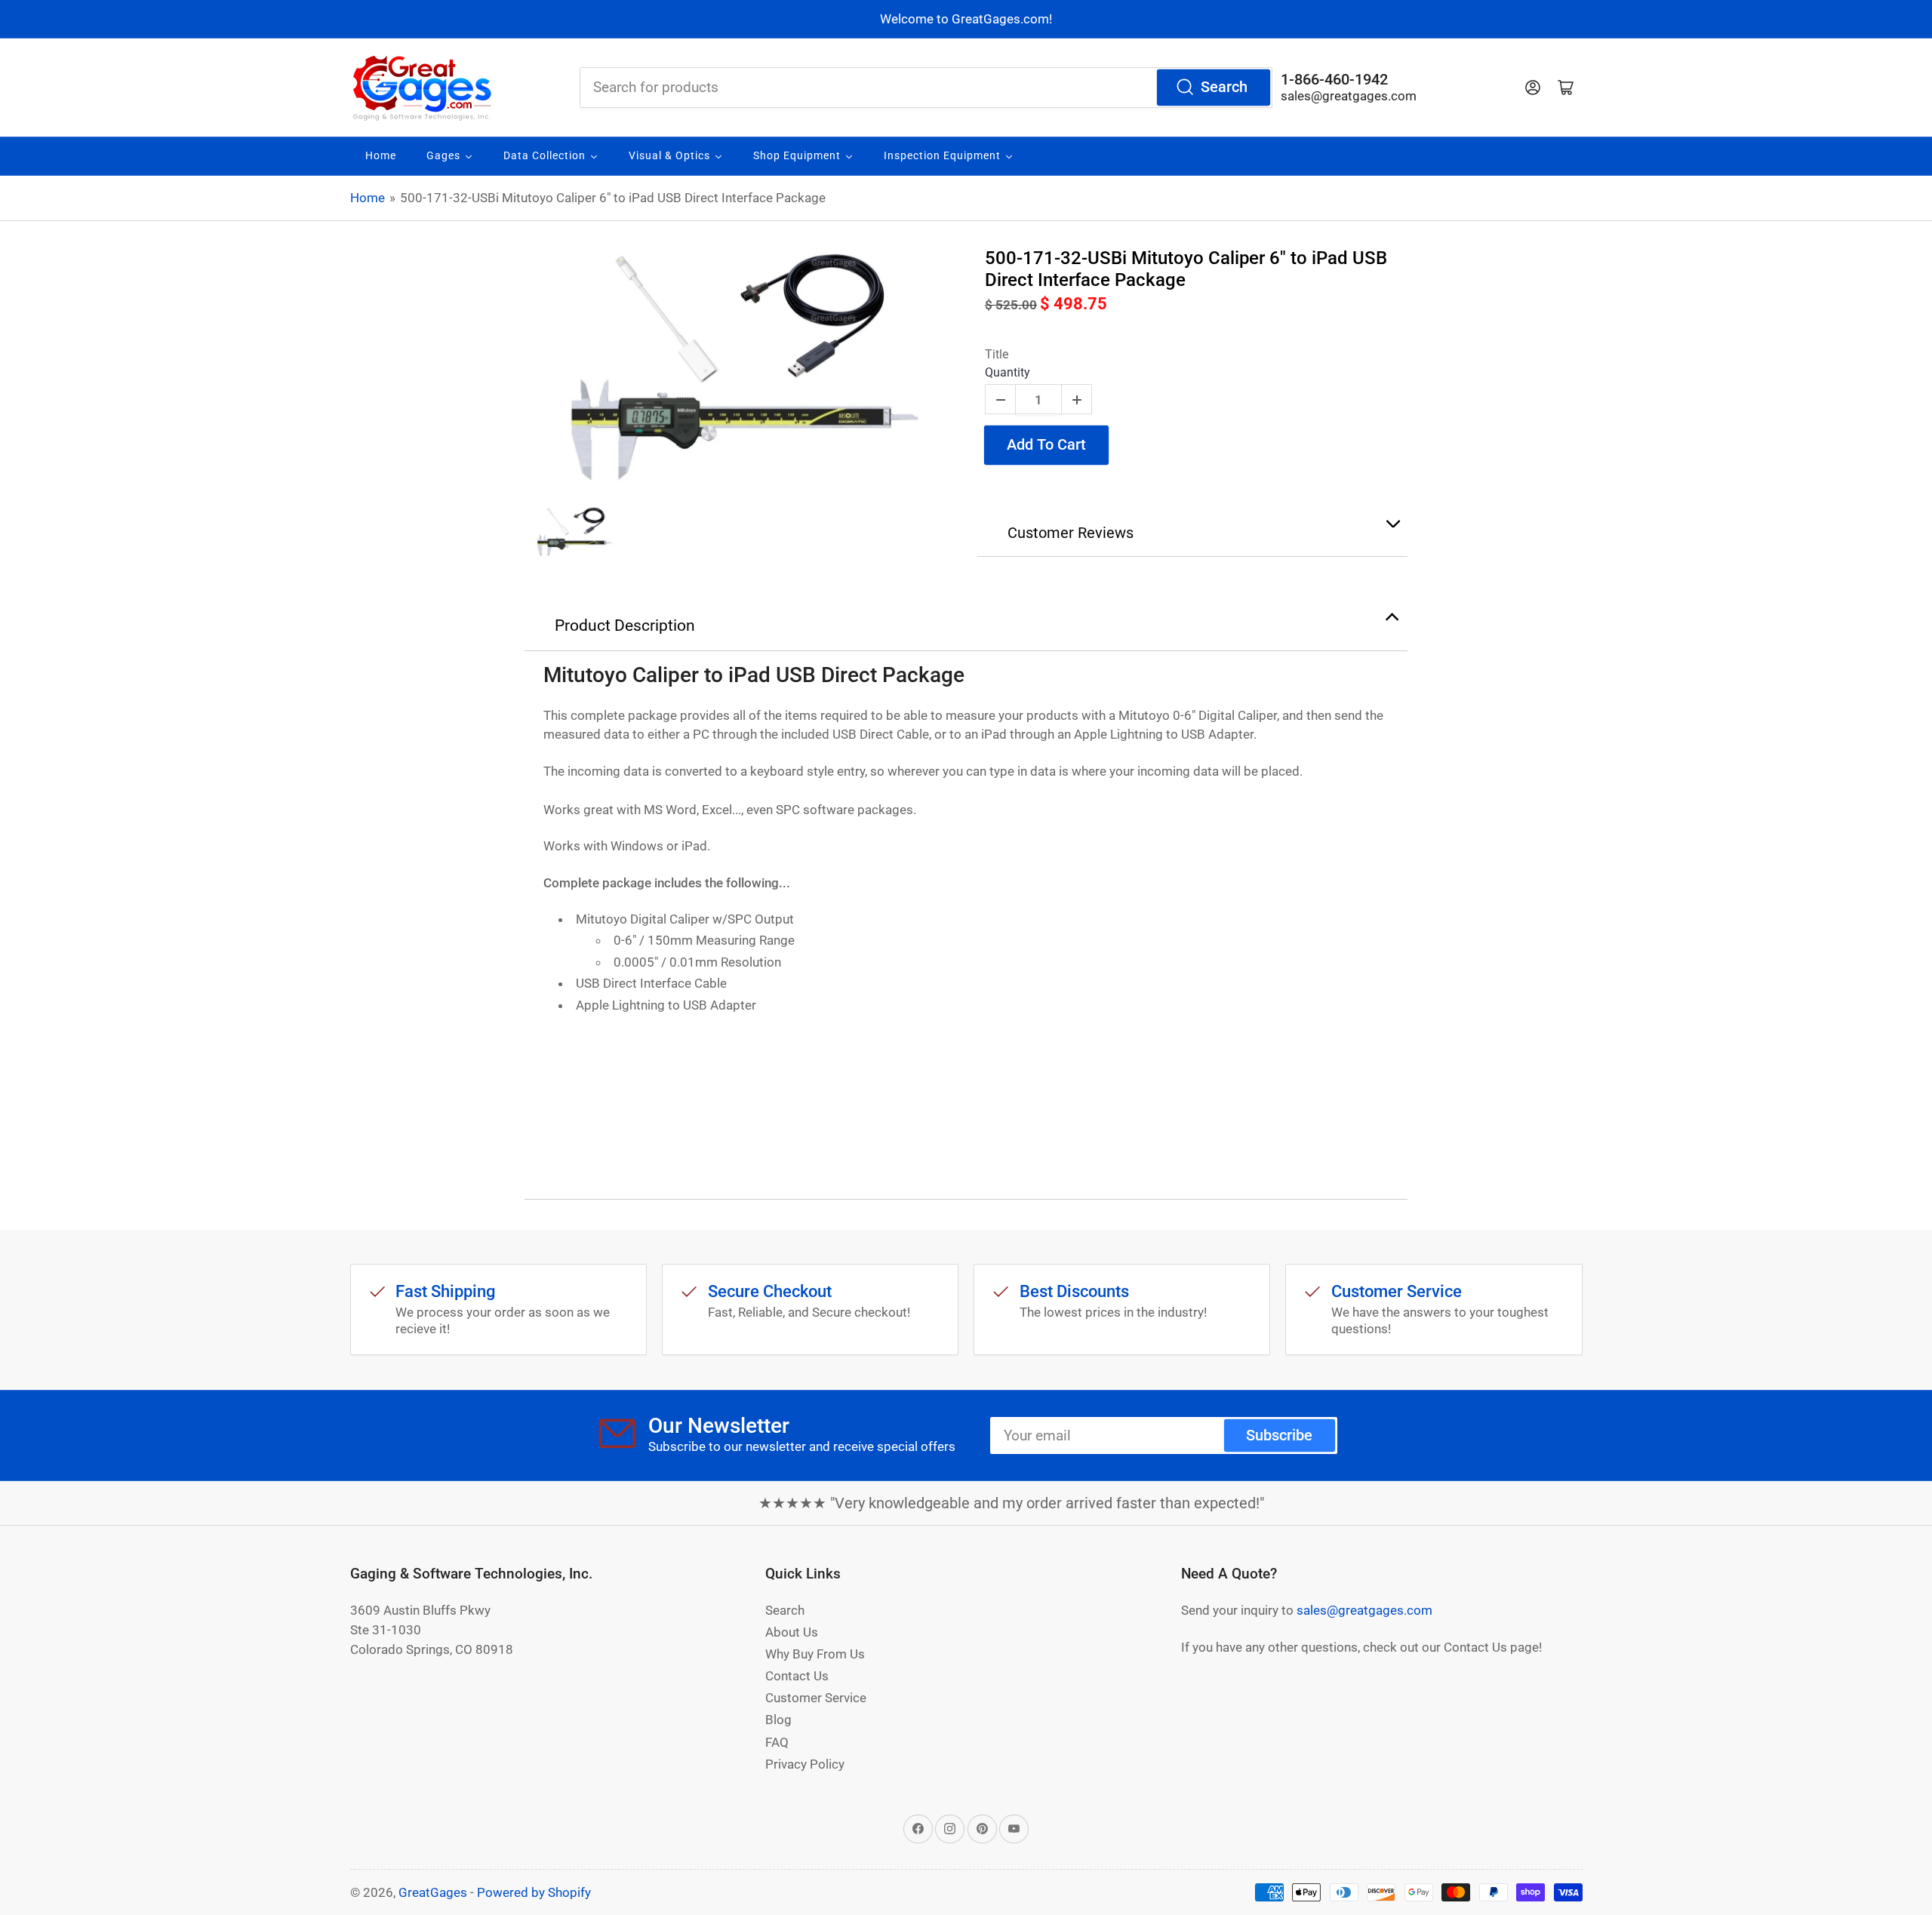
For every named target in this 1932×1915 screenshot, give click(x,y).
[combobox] (926, 88)
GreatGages (433, 1892)
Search (1224, 87)
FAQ (777, 1742)
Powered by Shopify (534, 1892)
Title (997, 354)
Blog (778, 1720)
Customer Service (816, 1698)
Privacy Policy (805, 1764)
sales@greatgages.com (1349, 96)
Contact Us (797, 1676)
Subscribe (1279, 1435)
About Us (792, 1632)
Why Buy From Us (815, 1654)
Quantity (1008, 372)
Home (368, 198)
